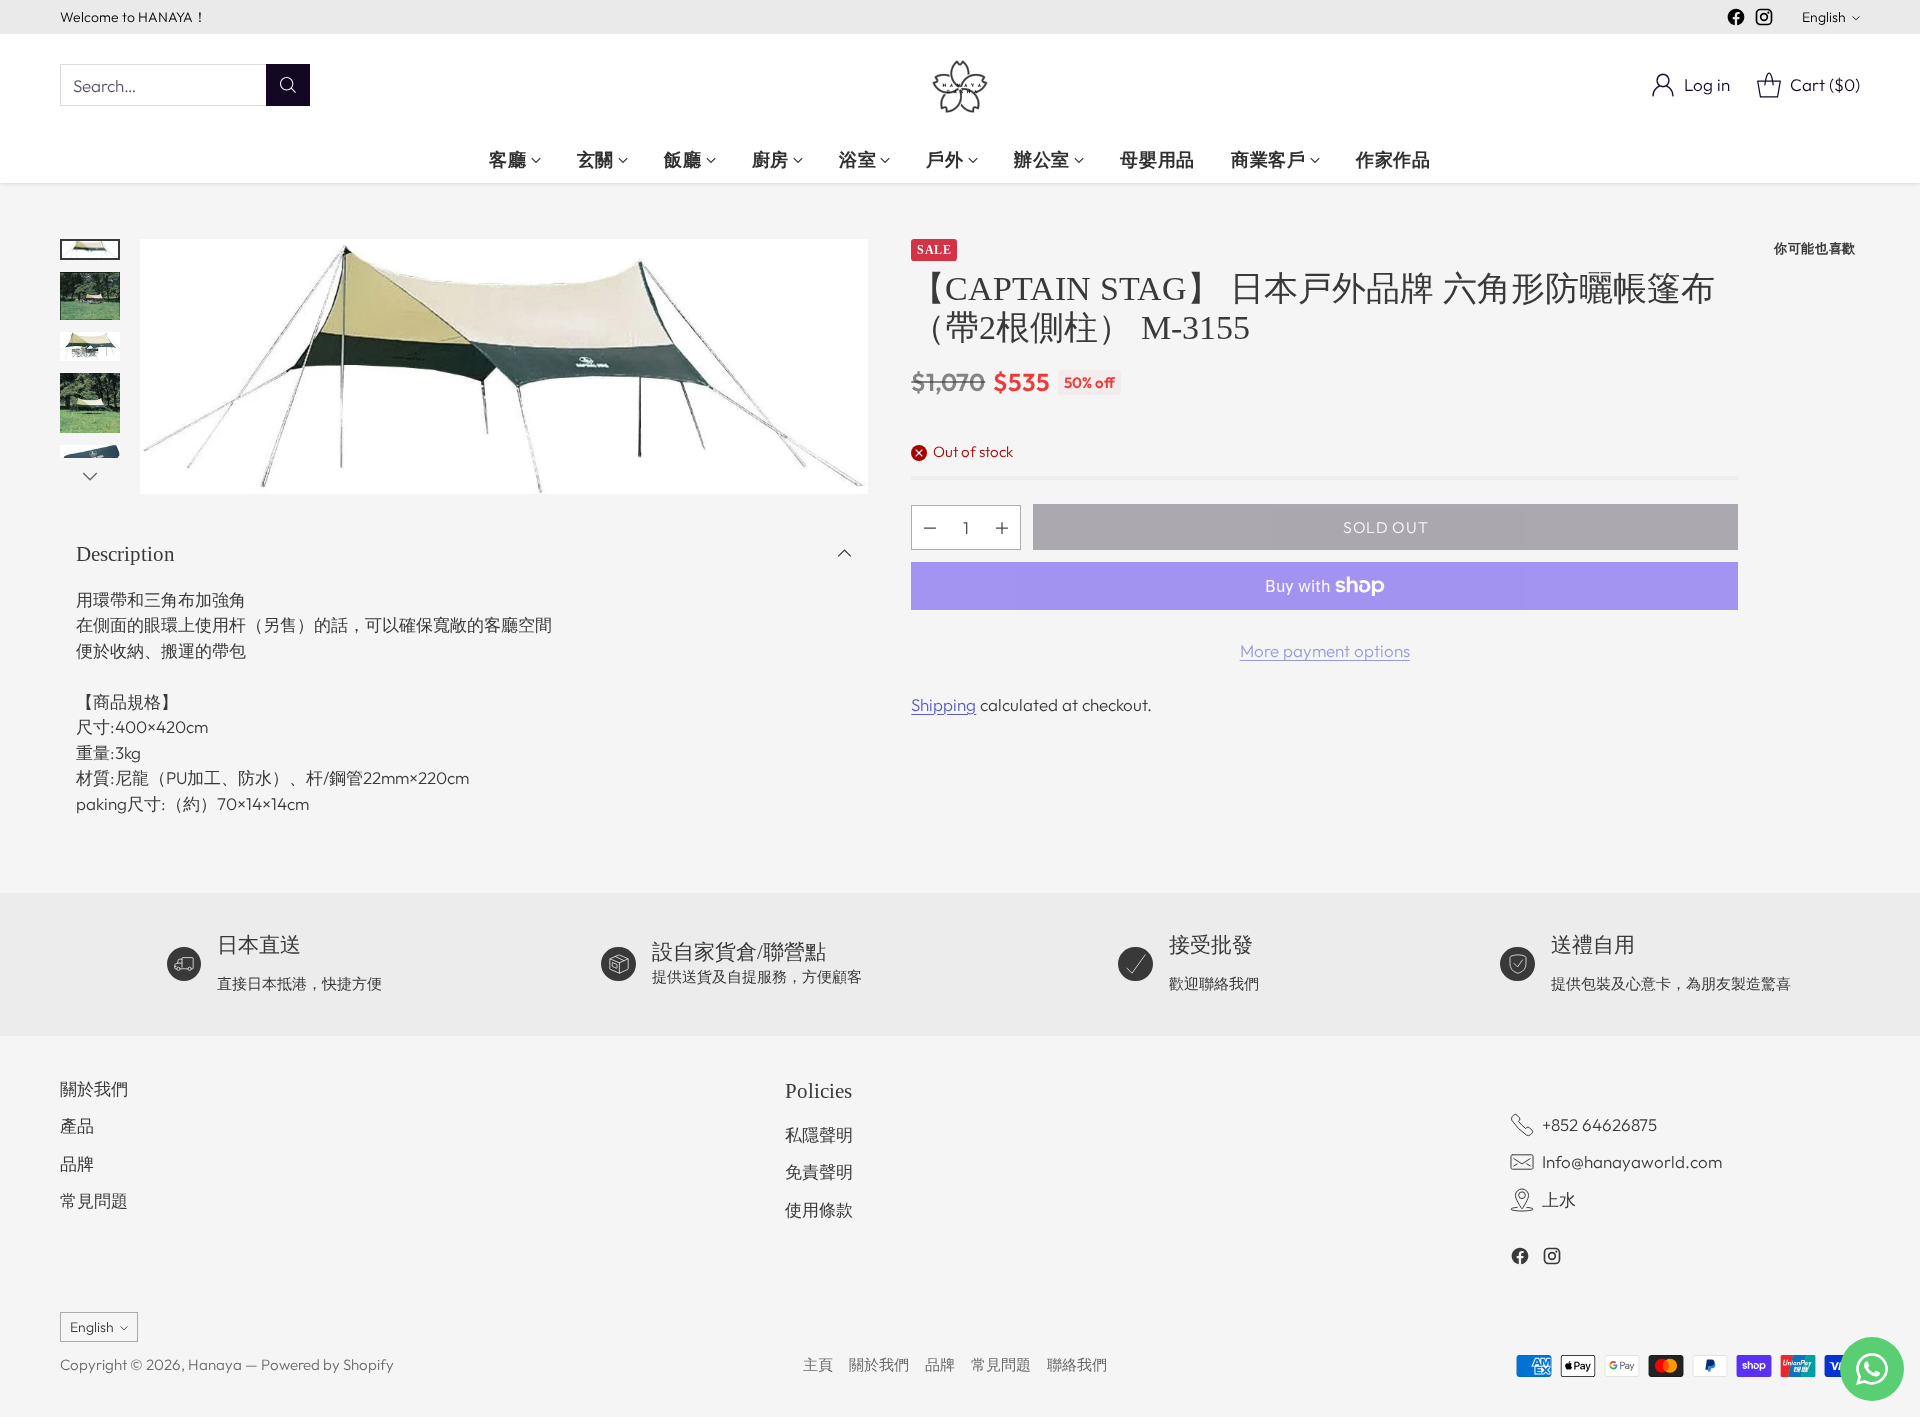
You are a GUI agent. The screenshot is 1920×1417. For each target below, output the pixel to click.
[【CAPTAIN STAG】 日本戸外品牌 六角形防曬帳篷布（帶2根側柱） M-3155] (504, 366)
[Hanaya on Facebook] (1736, 20)
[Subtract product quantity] (930, 527)
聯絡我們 (1077, 1364)
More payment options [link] (1325, 650)
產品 (77, 1125)
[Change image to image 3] (90, 346)
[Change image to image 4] (90, 403)
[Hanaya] (960, 85)
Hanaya (215, 1364)
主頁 (818, 1364)
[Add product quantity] (1002, 527)
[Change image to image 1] (90, 249)
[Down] (90, 476)
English (1824, 17)
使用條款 (819, 1209)
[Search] (288, 85)
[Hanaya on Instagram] (1764, 20)
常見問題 (94, 1200)
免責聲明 (819, 1171)
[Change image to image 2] (90, 296)
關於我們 (94, 1088)
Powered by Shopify (327, 1364)
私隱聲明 (819, 1134)
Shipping (943, 704)
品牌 (77, 1163)
